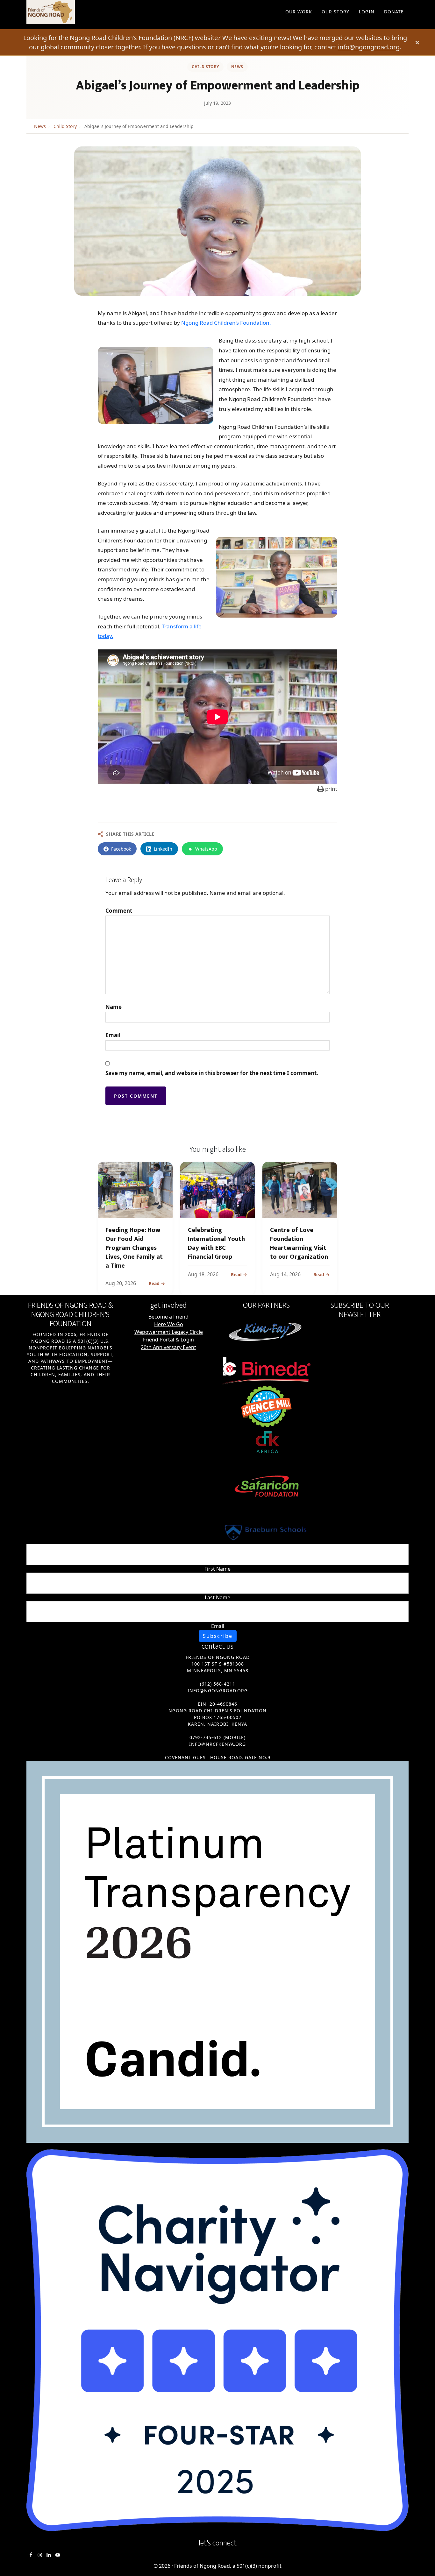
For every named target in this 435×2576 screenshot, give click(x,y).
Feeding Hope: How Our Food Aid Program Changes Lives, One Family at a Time (134, 1248)
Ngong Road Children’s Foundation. (226, 323)
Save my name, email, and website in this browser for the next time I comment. (212, 1073)
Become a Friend (168, 1317)
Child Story (205, 67)
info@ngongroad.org (369, 47)
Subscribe (218, 1636)
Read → (157, 1283)
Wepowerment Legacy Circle (169, 1332)
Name (114, 1007)
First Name (217, 1569)
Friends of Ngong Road (84, 12)
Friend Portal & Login (168, 1340)
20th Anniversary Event (168, 1347)
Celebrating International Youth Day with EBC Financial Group (216, 1243)
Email (113, 1035)
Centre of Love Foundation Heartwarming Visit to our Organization (299, 1243)
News (237, 67)
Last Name (217, 1597)
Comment (119, 911)
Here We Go (169, 1324)
